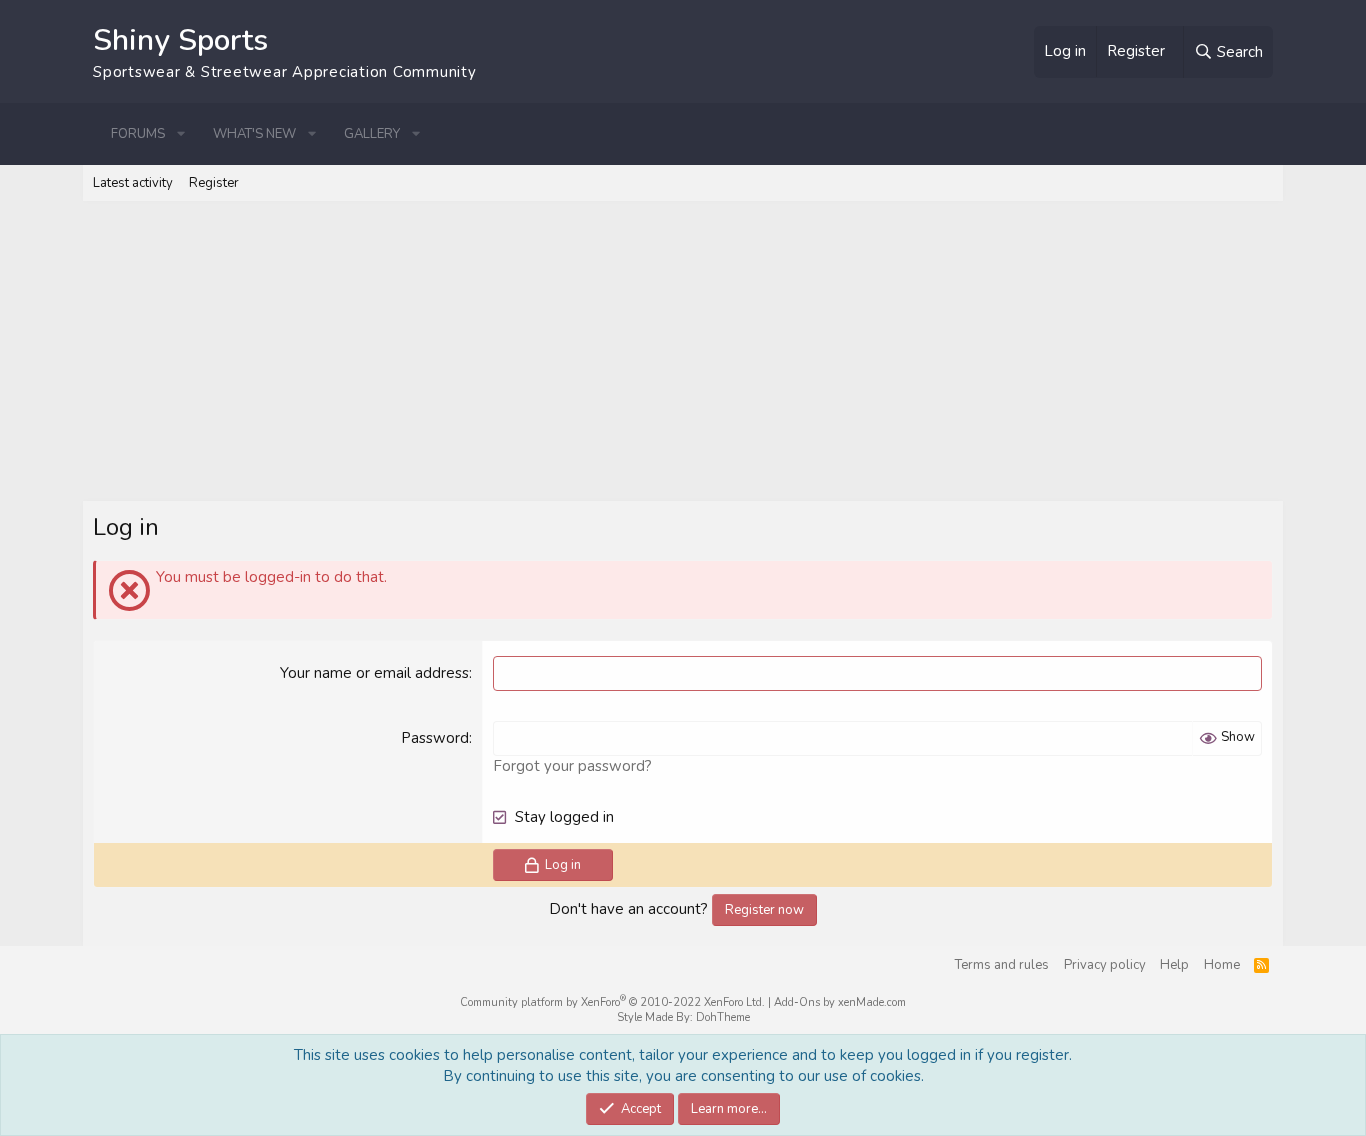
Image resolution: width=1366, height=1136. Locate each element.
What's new (254, 134)
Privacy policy (1105, 965)
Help (1174, 965)
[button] (181, 134)
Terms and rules (1002, 965)
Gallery (372, 134)
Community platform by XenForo (612, 1002)
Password (435, 738)
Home (1222, 965)
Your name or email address (374, 673)
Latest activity (133, 183)
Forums (138, 134)
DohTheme (723, 1017)
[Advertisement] (683, 351)
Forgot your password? (572, 766)
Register (214, 183)
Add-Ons (797, 1002)
